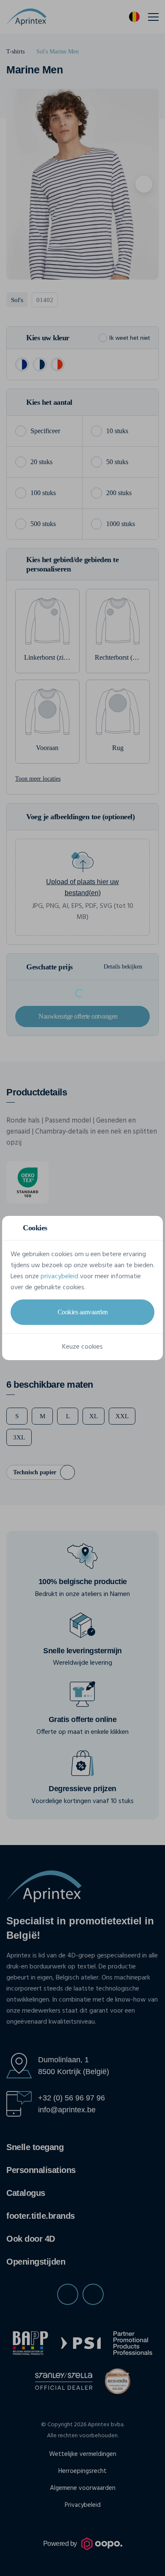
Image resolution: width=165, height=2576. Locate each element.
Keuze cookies (82, 1347)
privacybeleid (59, 1277)
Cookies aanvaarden (83, 1312)
